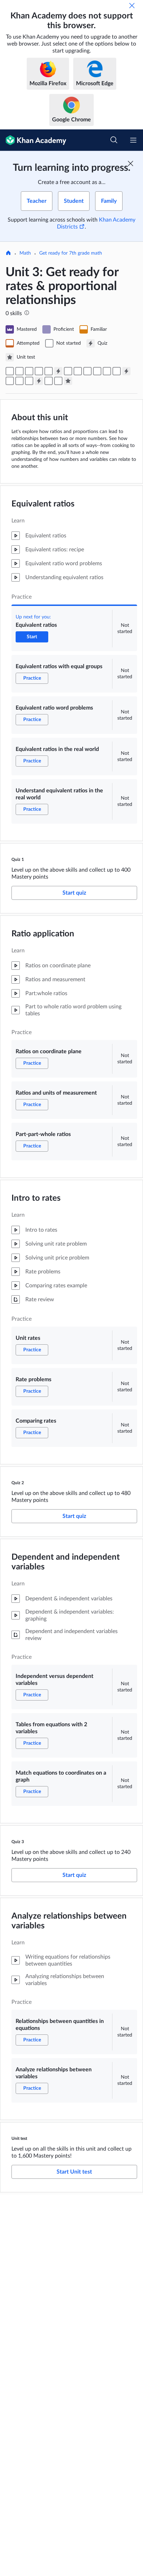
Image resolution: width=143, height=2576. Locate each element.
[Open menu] (133, 140)
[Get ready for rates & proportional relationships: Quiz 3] (39, 381)
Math (25, 253)
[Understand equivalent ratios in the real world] (49, 371)
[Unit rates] (97, 371)
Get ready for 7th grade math (71, 253)
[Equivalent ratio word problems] (29, 371)
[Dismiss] (132, 6)
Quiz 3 (18, 1842)
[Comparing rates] (117, 371)
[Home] (8, 254)
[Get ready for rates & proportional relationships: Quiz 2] (126, 371)
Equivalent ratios (43, 504)
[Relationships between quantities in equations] (49, 381)
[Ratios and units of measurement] (78, 371)
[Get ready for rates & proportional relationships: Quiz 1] (58, 371)
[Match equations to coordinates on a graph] (29, 381)
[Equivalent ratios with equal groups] (19, 371)
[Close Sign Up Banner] (131, 163)
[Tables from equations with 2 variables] (19, 381)
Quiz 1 (18, 859)
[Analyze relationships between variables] (58, 381)
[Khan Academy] (33, 140)
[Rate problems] (107, 371)
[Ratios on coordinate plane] (68, 371)
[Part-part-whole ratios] (87, 371)
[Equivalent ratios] (10, 371)
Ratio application (43, 934)
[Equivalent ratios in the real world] (39, 371)
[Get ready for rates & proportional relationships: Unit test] (68, 381)
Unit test (19, 2138)
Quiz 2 (18, 1483)
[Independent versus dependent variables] (10, 381)
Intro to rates (36, 1198)
